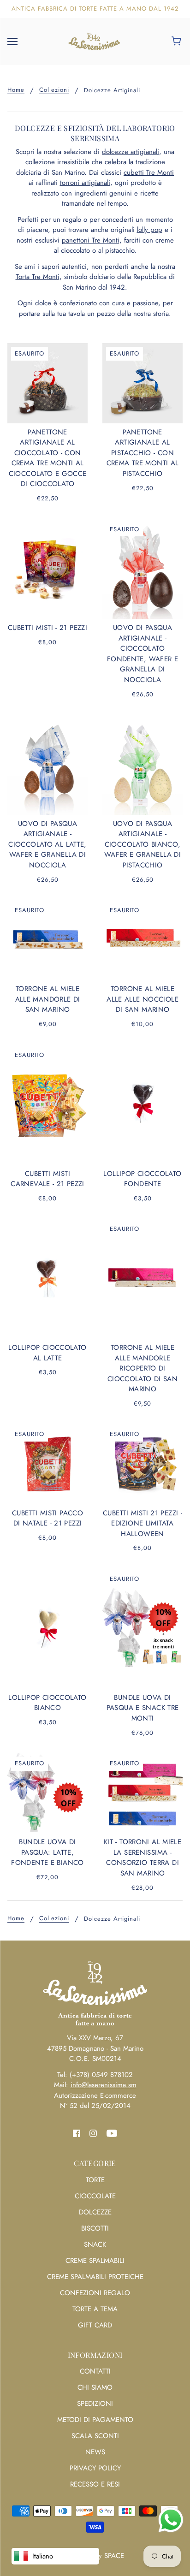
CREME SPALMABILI (95, 2261)
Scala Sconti (95, 2436)
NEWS (95, 2452)
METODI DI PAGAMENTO (95, 2420)
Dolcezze (95, 2212)
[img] (77, 2133)
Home (16, 90)
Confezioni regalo (95, 2293)
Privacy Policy (95, 2468)
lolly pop (150, 230)
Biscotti (95, 2228)
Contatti (95, 2371)
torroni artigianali (85, 183)
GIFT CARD (95, 2325)
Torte (95, 2180)
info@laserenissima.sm (104, 2085)
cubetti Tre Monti (149, 172)
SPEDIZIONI (95, 2404)
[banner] (94, 41)
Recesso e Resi (95, 2484)
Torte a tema (95, 2309)
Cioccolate (95, 2196)
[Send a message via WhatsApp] (171, 2520)
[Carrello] (178, 42)
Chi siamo (95, 2387)
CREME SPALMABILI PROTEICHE (95, 2277)
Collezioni (54, 90)
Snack (95, 2244)
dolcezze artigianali (131, 152)
